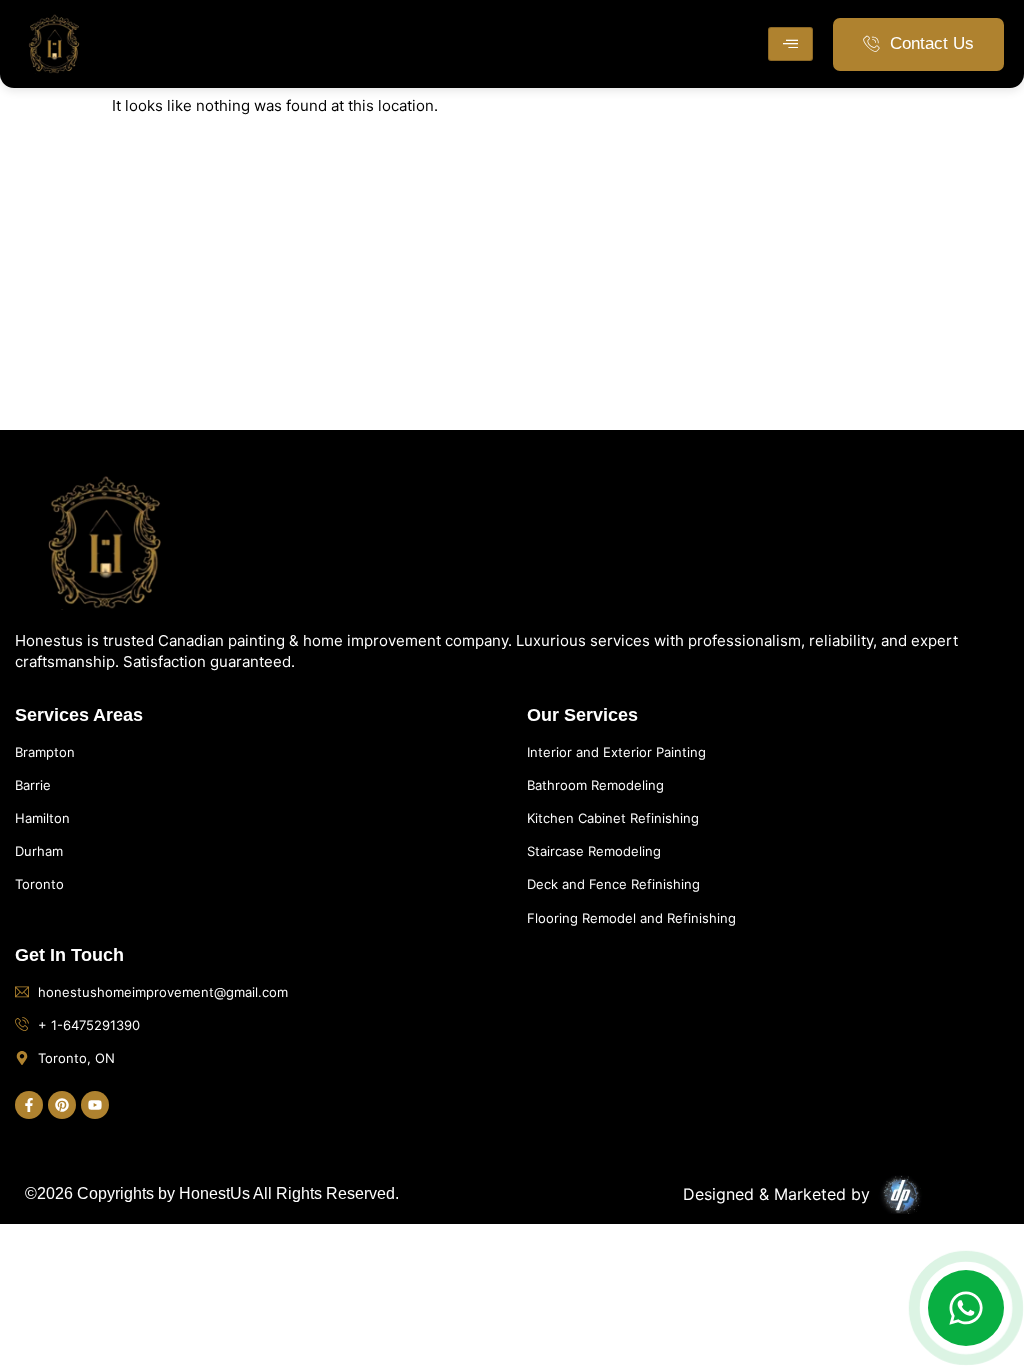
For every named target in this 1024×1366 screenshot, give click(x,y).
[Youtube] (95, 1105)
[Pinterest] (62, 1105)
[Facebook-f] (29, 1105)
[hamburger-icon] (790, 44)
